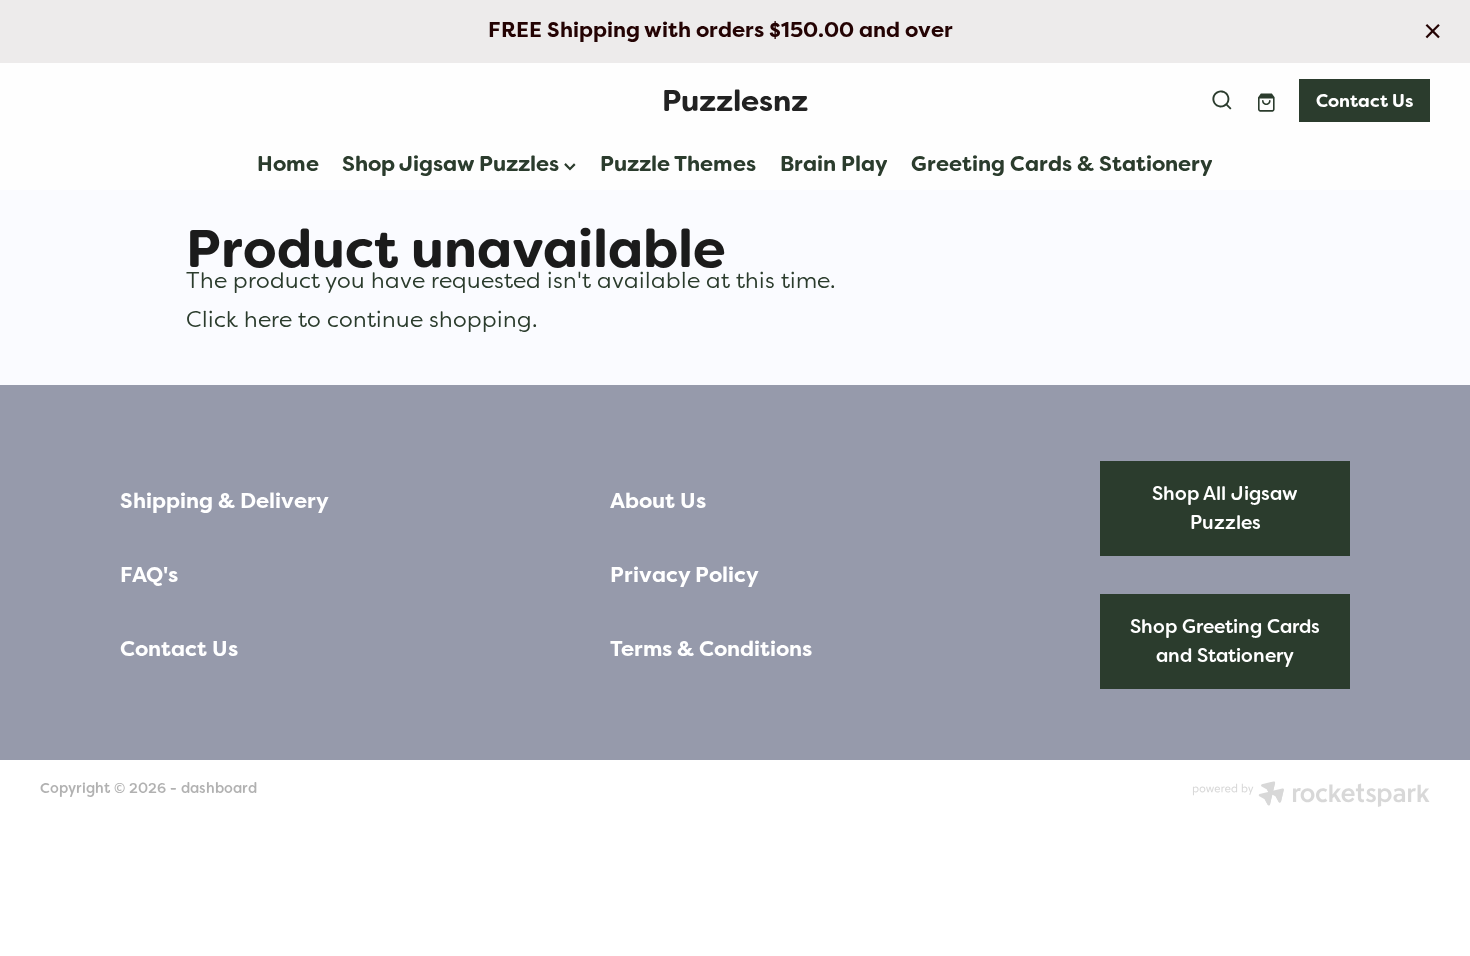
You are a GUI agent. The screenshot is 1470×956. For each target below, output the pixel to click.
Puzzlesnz (735, 100)
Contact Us (1364, 100)
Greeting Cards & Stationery (1062, 164)
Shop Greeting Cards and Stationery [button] (1225, 641)
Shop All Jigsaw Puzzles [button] (1225, 508)
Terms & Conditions (711, 649)
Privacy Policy (684, 575)
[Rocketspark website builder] (1311, 796)
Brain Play (834, 164)
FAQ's (149, 575)
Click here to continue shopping (359, 319)
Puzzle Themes (678, 164)
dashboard (219, 788)
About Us (658, 501)
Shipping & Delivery (224, 501)
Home (288, 164)
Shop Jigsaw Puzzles (453, 164)
